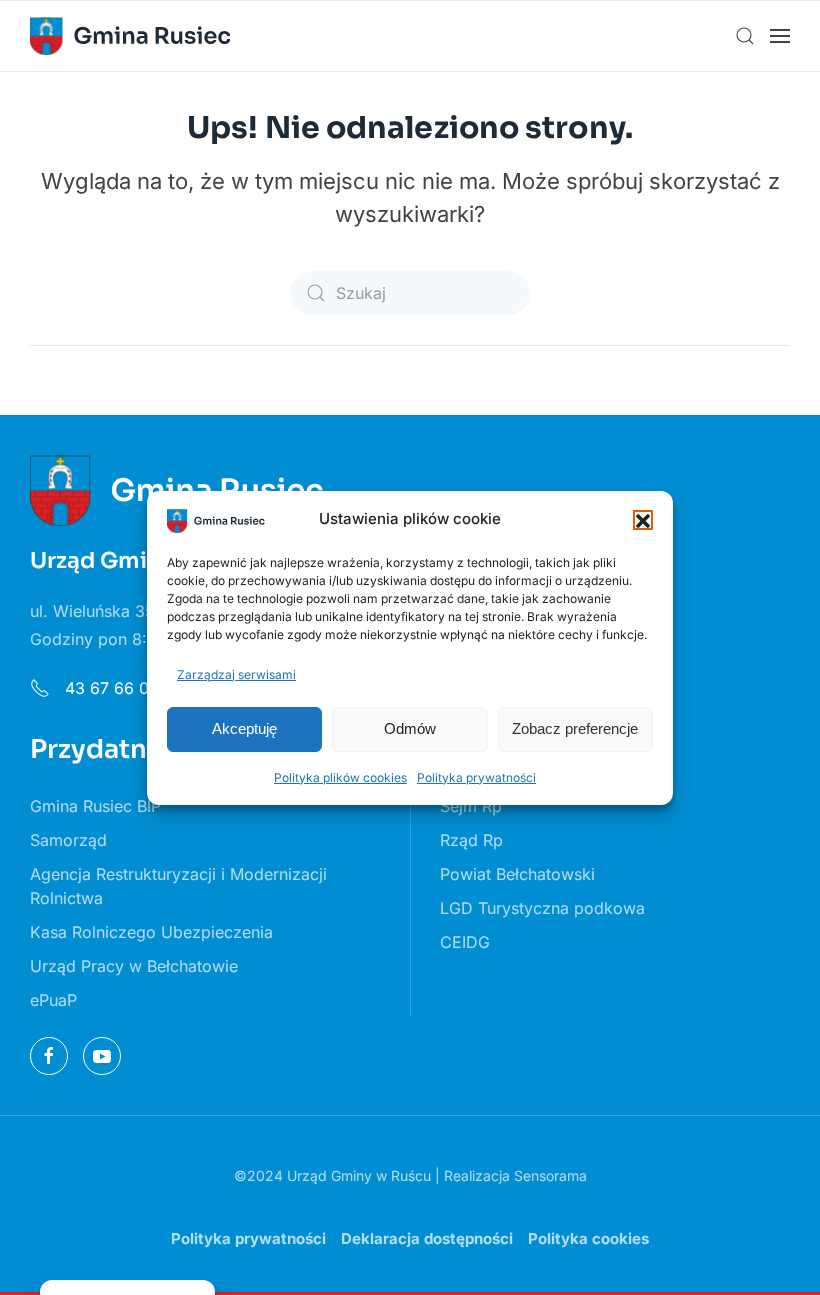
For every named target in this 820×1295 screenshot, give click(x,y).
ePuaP (53, 1000)
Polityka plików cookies (340, 777)
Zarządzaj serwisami (236, 674)
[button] (643, 520)
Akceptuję (244, 728)
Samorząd (68, 840)
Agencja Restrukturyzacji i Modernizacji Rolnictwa (178, 886)
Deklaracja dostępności (427, 1238)
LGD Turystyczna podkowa (542, 908)
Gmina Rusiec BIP (95, 806)
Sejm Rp (471, 806)
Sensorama (550, 1175)
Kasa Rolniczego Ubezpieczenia (151, 932)
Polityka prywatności (476, 777)
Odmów (410, 728)
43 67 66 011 (111, 688)
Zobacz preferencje (575, 728)
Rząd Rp (471, 840)
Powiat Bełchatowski (517, 874)
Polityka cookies (588, 1238)
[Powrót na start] (130, 36)
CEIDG (465, 942)
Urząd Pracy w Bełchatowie (134, 966)
